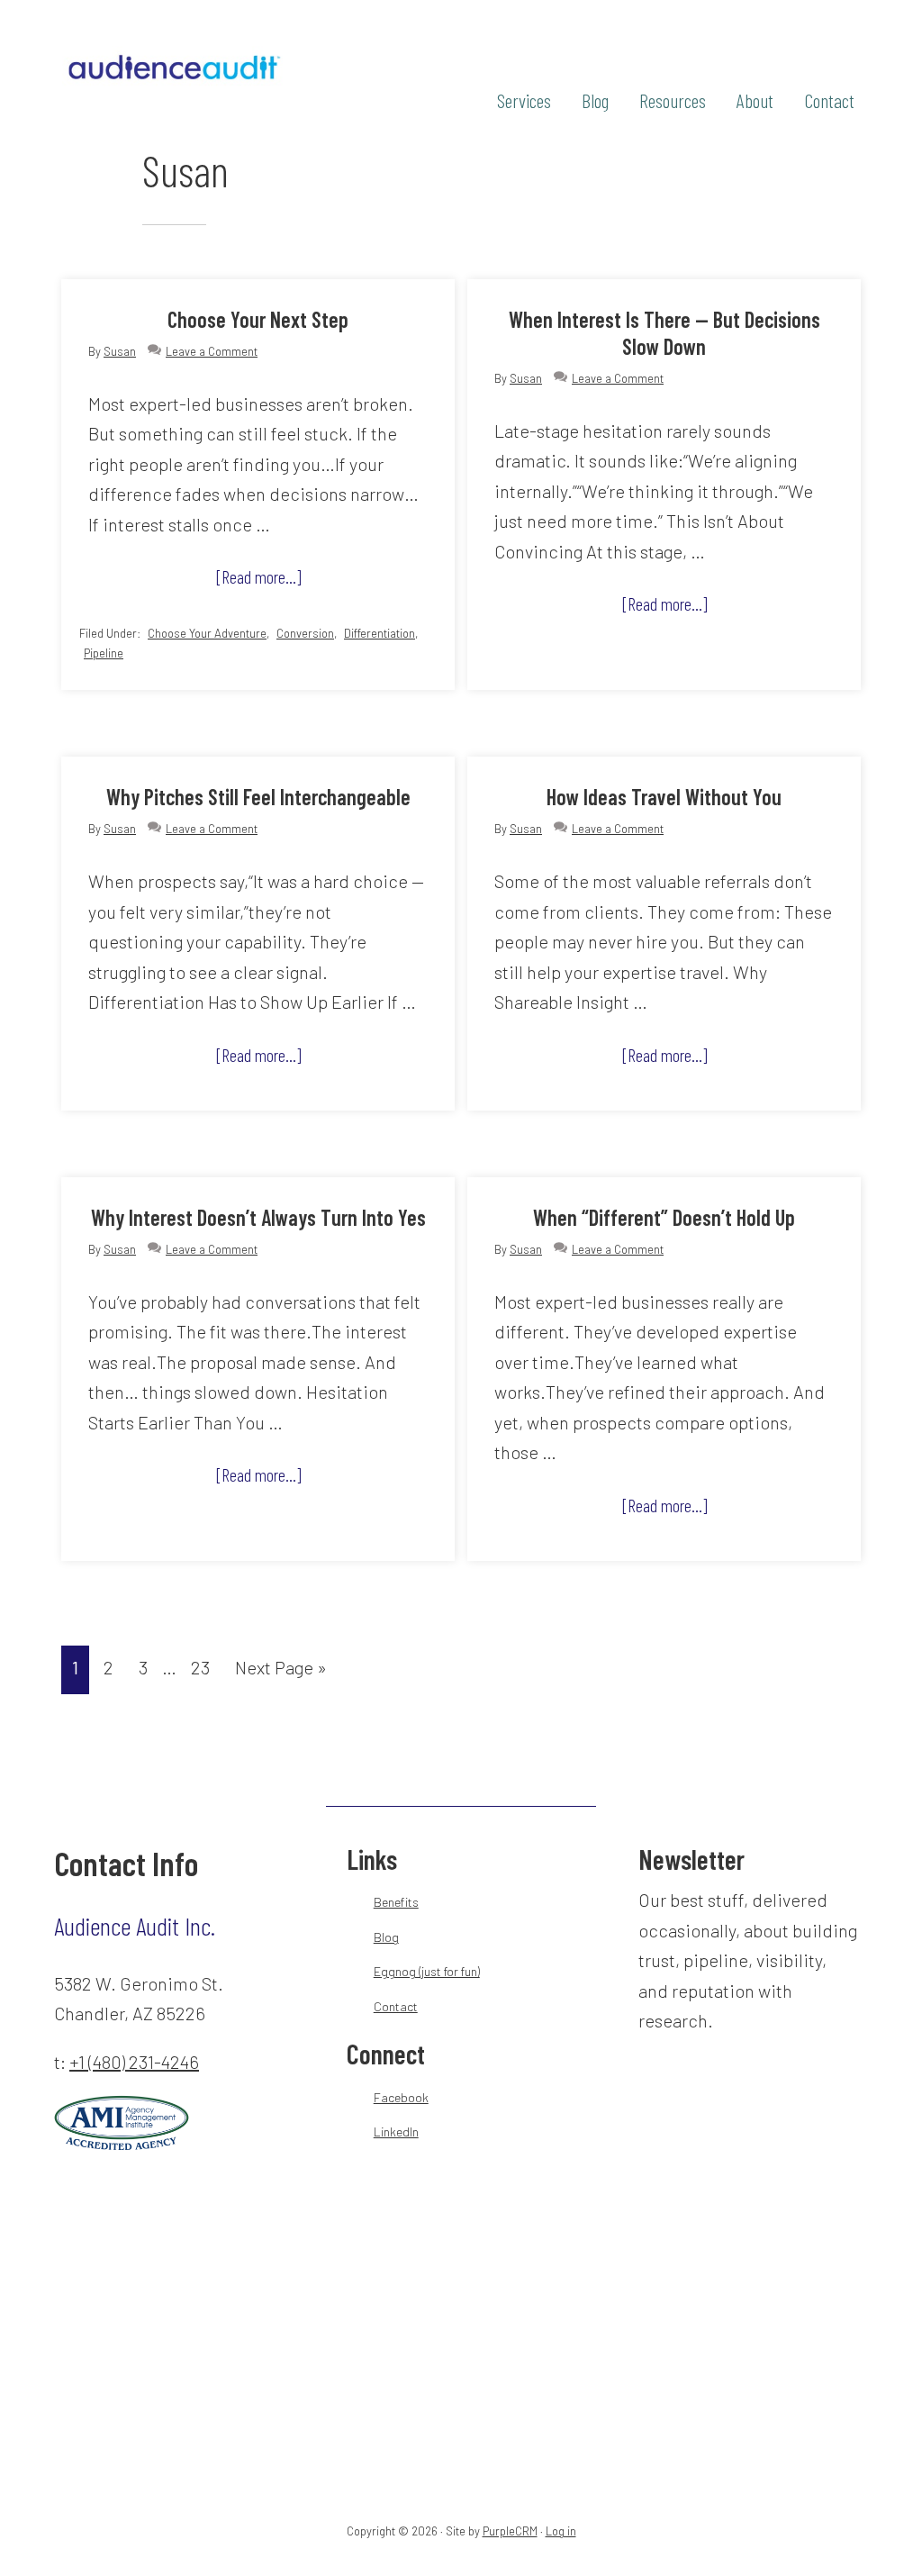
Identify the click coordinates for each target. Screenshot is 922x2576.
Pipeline (104, 653)
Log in (561, 2531)
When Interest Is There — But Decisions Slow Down (664, 333)
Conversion (305, 633)
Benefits (396, 1902)
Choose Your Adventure (207, 633)
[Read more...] (280, 581)
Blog (386, 1937)
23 (205, 1667)
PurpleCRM (510, 2531)
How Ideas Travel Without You (664, 797)
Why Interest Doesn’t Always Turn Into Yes (258, 1217)
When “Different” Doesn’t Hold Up (664, 1217)
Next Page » (280, 1673)
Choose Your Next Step (258, 319)
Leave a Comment (212, 351)
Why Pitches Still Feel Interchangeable (258, 797)
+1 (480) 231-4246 (134, 2062)
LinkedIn (396, 2132)
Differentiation (380, 633)
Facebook (401, 2097)
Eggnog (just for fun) (427, 1971)
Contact (396, 2006)
